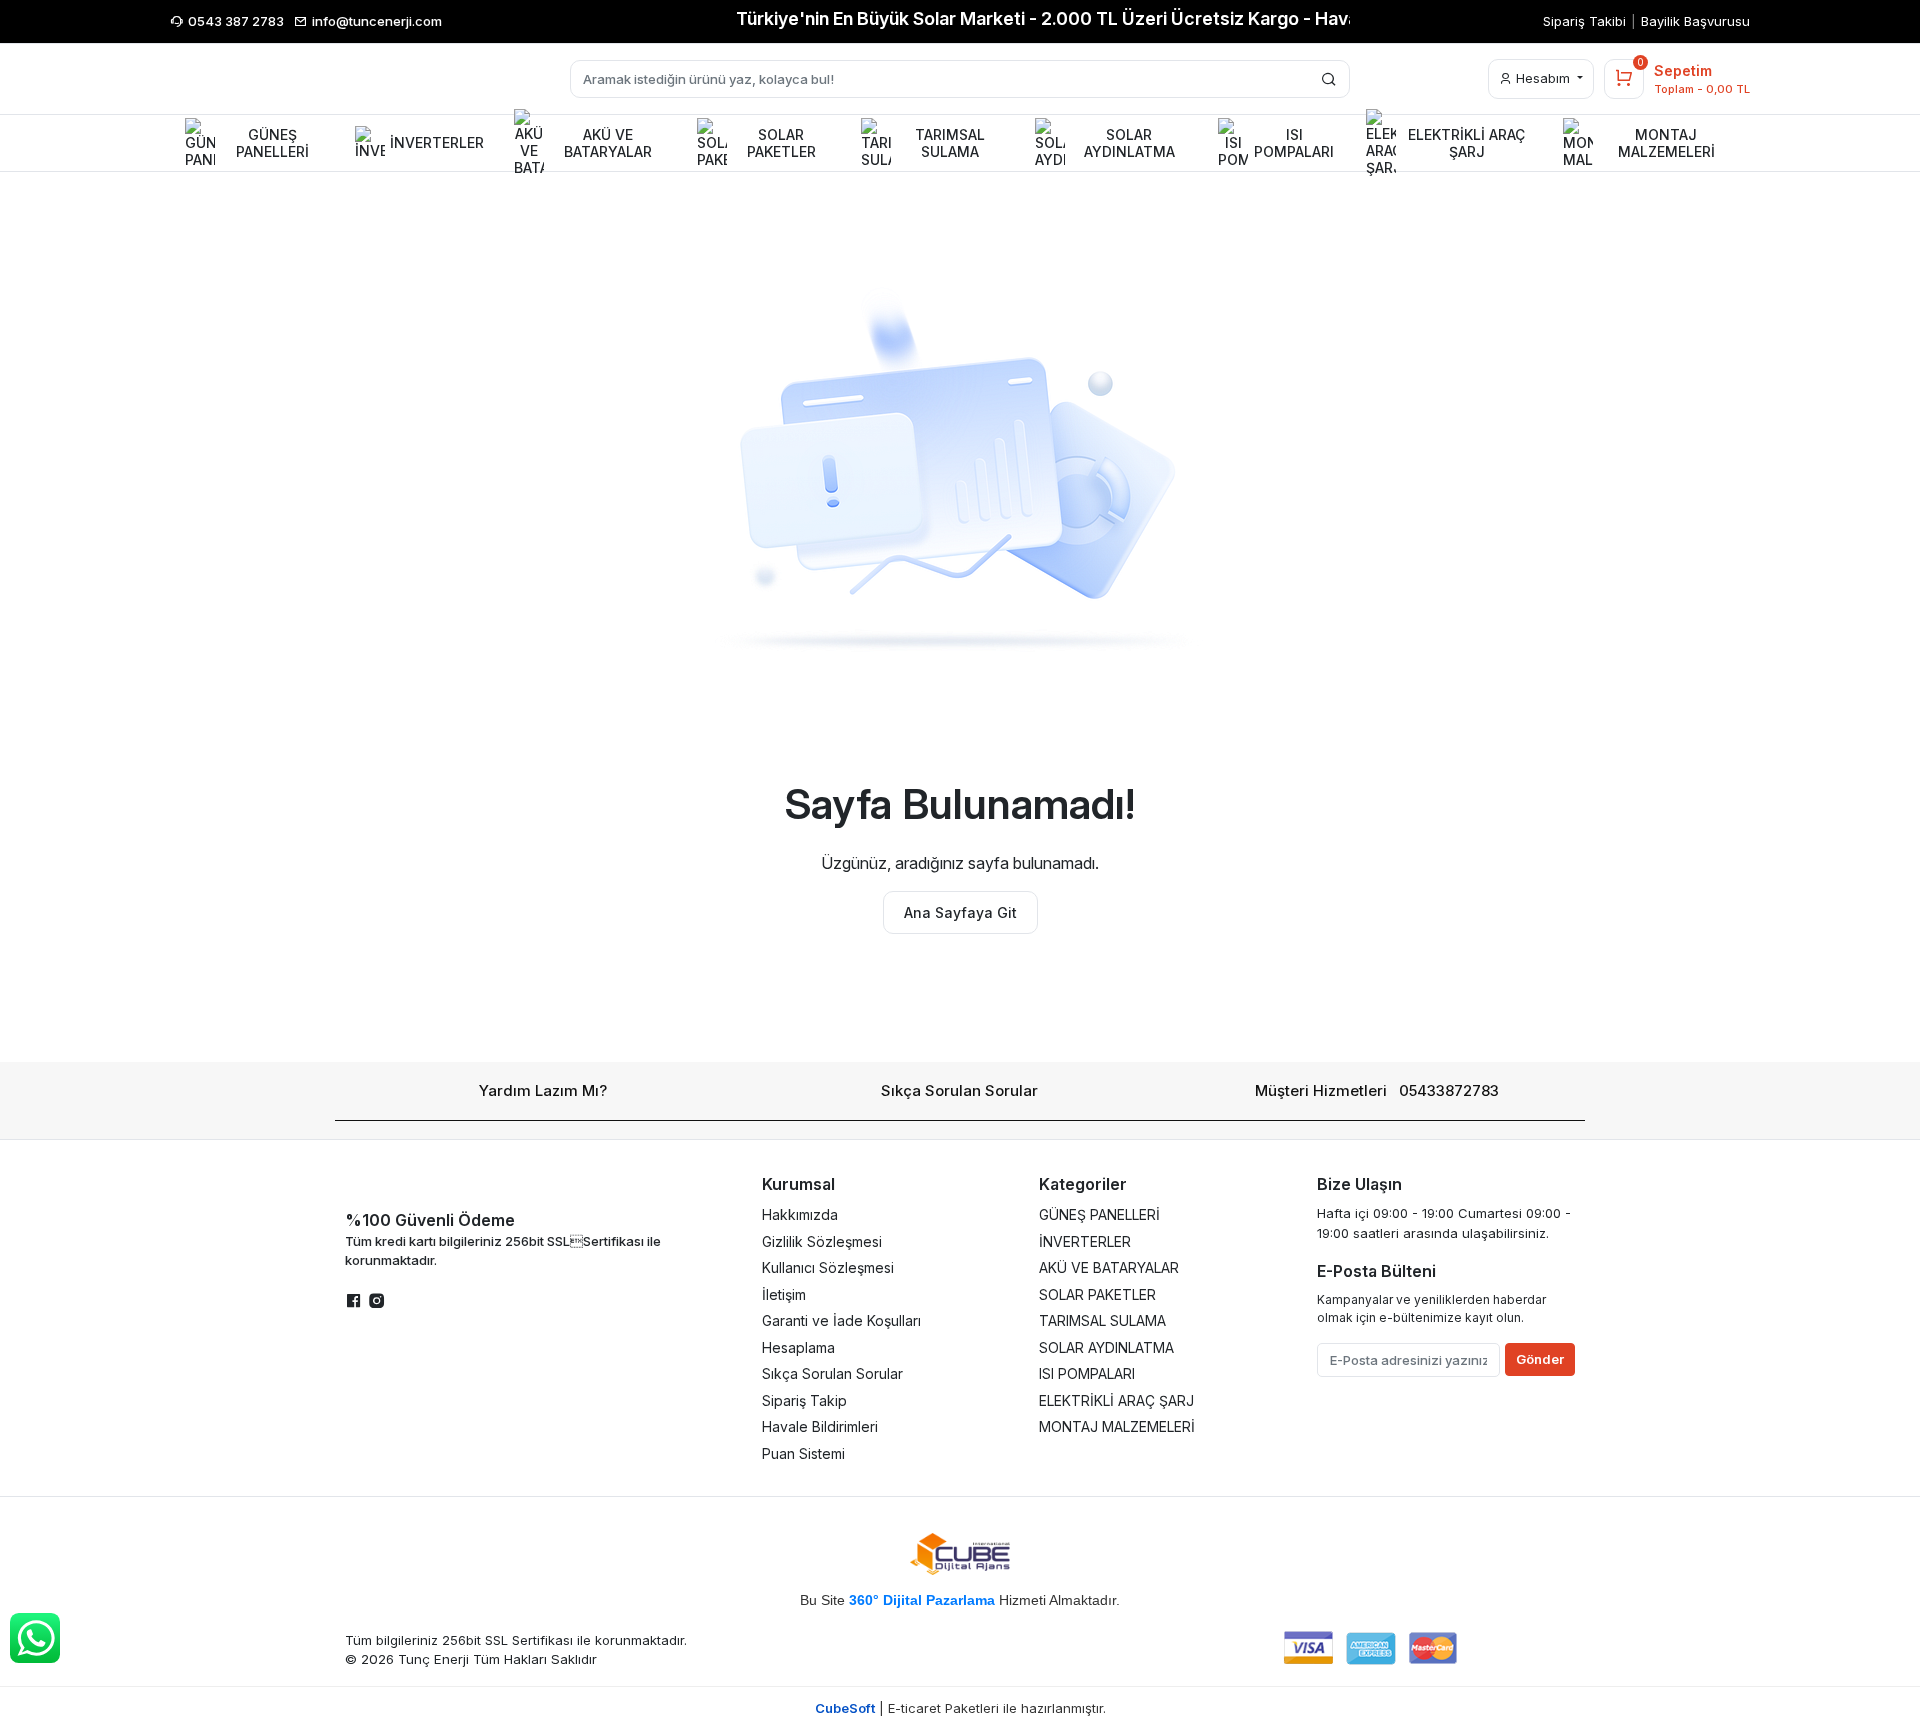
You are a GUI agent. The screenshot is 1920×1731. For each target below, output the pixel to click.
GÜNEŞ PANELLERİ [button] (272, 143)
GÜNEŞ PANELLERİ (1099, 1214)
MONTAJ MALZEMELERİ (1117, 1426)
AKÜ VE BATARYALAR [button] (608, 143)
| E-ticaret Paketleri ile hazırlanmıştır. (960, 1708)
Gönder (1540, 1359)
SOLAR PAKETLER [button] (781, 143)
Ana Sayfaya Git (960, 912)
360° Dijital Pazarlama (922, 1600)
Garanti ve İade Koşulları (841, 1320)
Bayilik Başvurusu (1695, 21)
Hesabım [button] (1543, 78)
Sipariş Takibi (1584, 21)
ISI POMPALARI (1087, 1373)
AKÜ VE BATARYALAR (1109, 1267)
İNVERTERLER (1085, 1241)
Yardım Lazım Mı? (543, 1090)
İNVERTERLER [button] (437, 142)
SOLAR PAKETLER (1097, 1294)
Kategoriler (1083, 1184)
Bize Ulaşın (1359, 1184)
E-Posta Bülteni (1376, 1271)
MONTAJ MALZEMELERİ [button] (1666, 143)
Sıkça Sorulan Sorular (959, 1090)
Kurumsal (798, 1184)
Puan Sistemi (803, 1453)
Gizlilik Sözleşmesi (822, 1241)
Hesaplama (798, 1347)
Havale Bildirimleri (820, 1426)
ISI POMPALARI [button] (1294, 143)
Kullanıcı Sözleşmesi (828, 1267)
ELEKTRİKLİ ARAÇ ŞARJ (1116, 1400)
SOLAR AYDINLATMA (1106, 1347)
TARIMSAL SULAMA (1102, 1320)
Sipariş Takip (804, 1400)
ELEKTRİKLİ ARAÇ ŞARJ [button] (1466, 143)
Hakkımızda (800, 1214)
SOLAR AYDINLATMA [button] (1129, 143)
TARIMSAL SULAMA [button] (950, 143)
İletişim (784, 1294)
